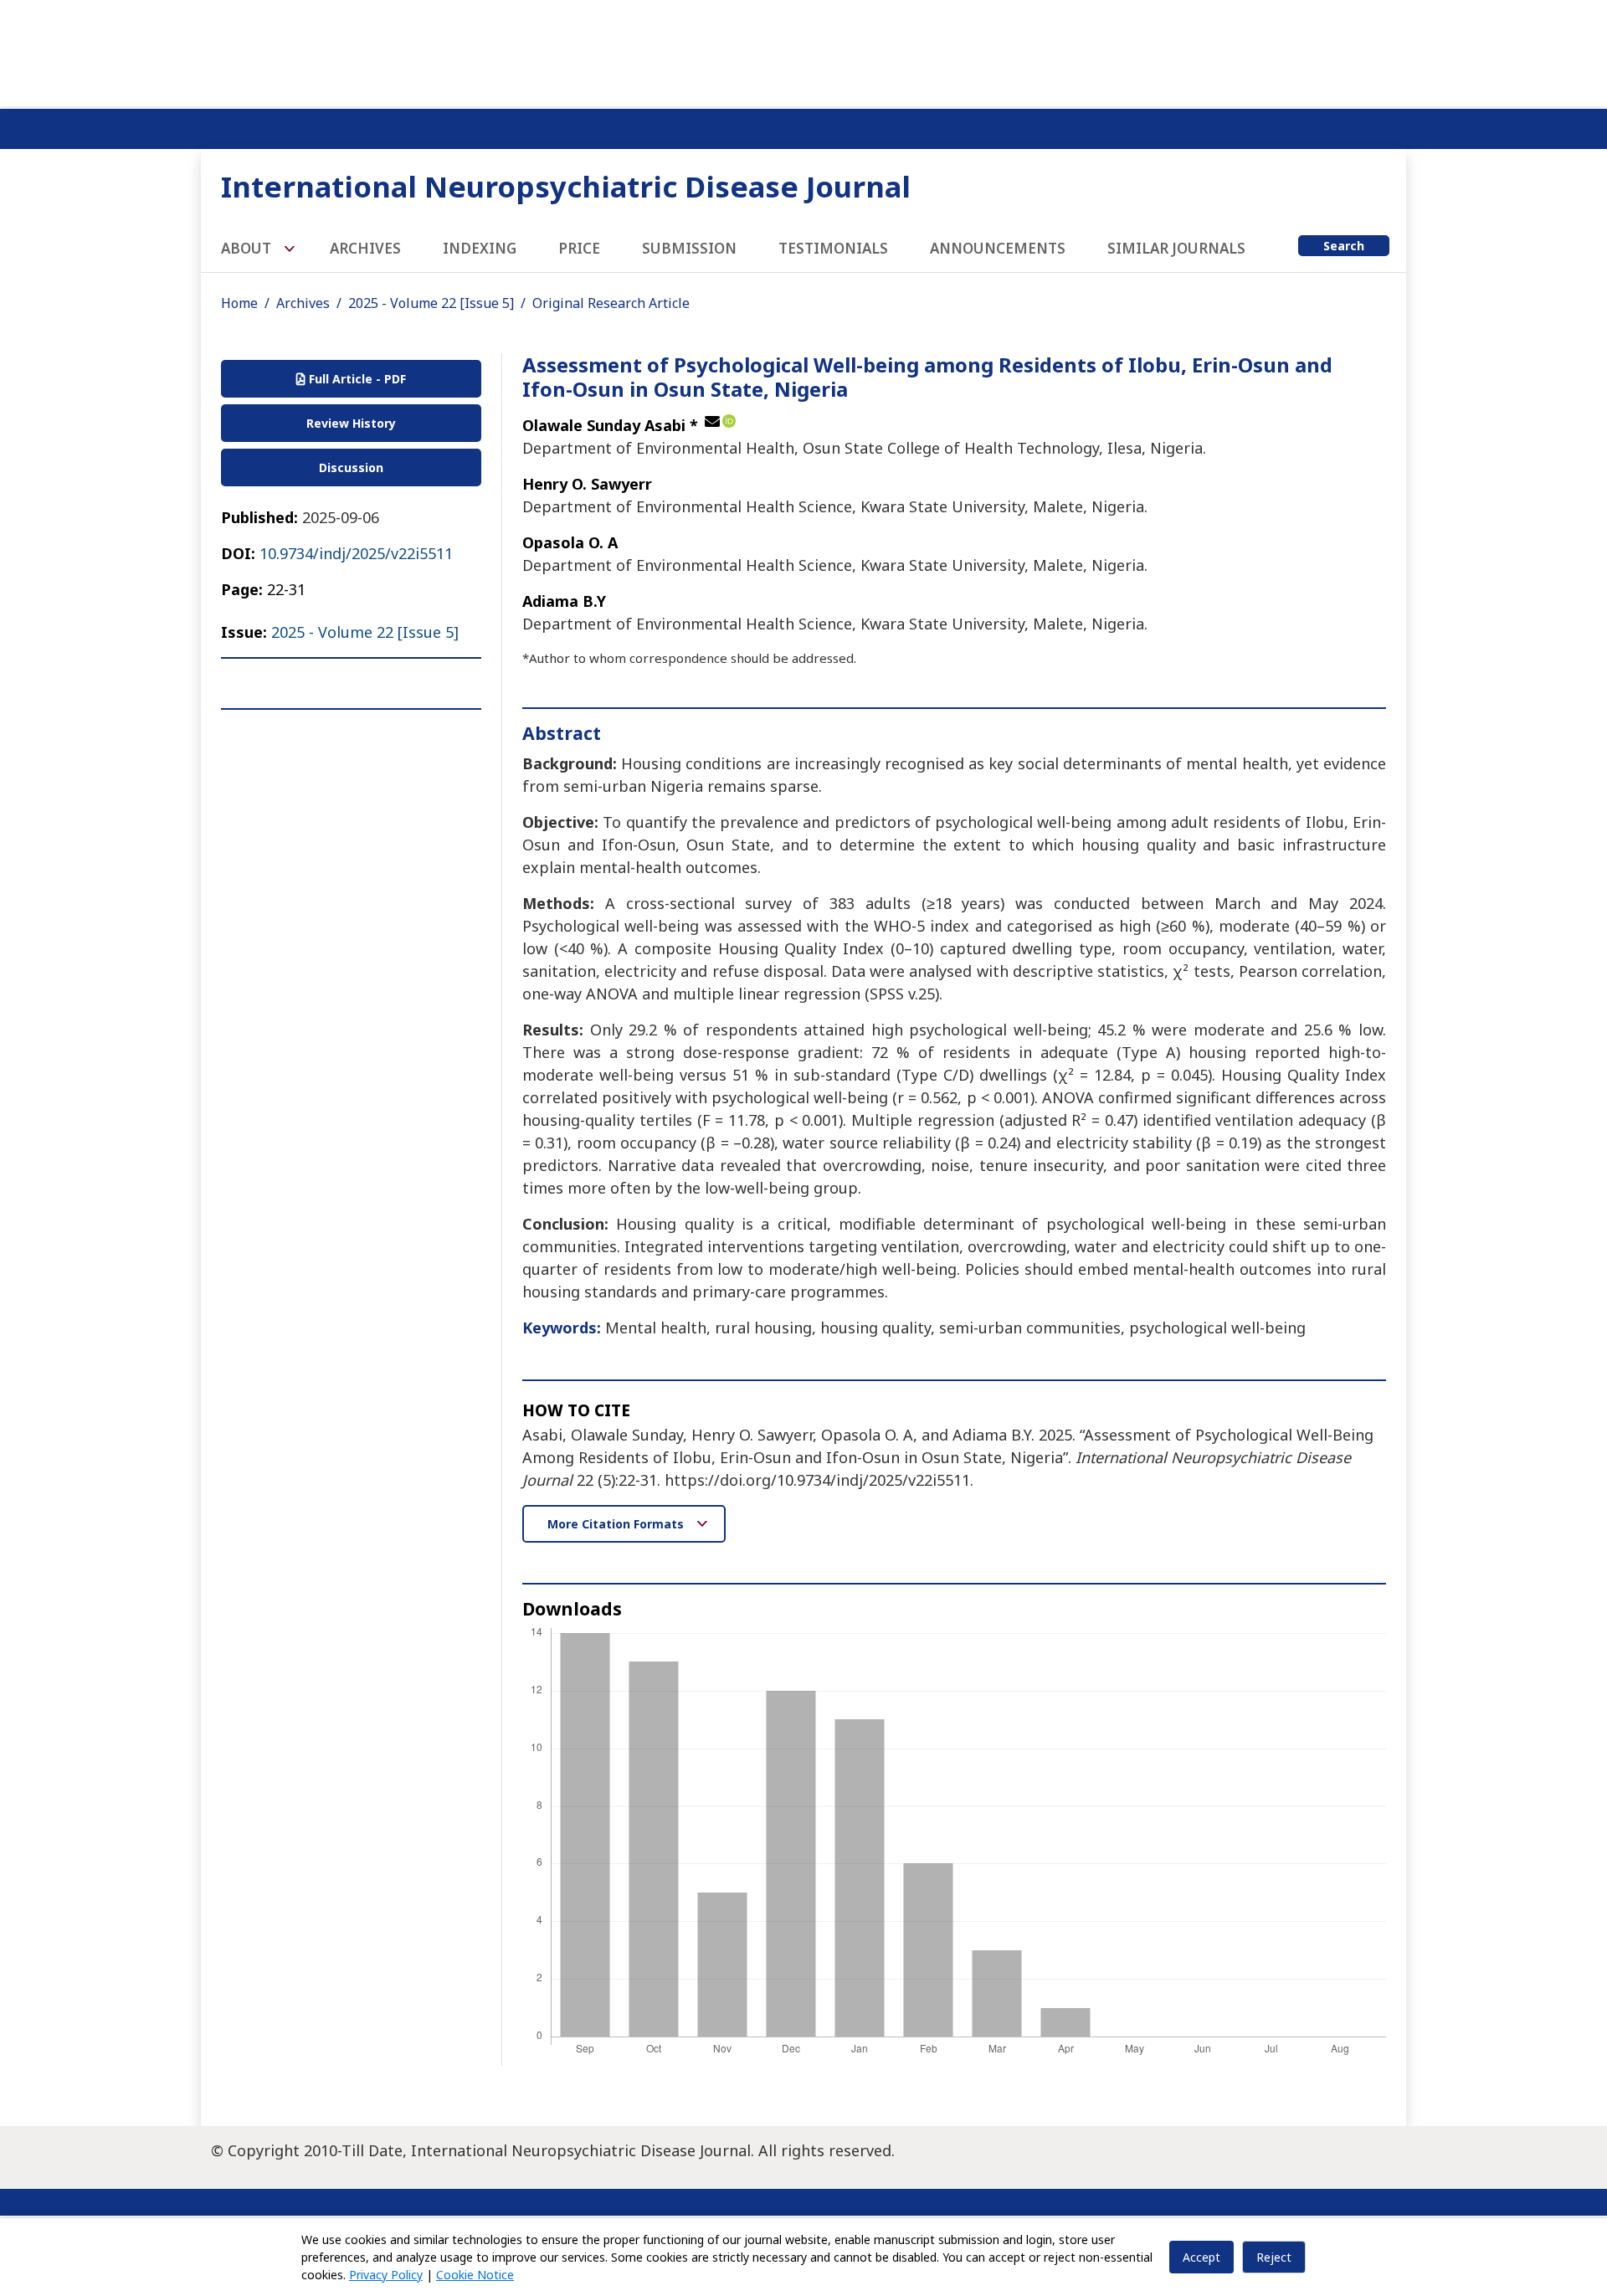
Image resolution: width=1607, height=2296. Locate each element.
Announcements (998, 248)
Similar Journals (1176, 248)
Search (1344, 246)
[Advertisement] (803, 50)
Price (579, 248)
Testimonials (833, 248)
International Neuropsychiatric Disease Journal (566, 186)
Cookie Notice (475, 2275)
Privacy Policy (386, 2275)
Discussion (351, 467)
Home (239, 303)
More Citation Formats (617, 1524)
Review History (351, 423)
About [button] (248, 248)
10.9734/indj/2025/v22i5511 (356, 553)
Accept (1201, 2257)
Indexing (480, 248)
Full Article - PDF (356, 379)
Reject (1274, 2257)
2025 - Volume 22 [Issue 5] (431, 303)
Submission (689, 248)
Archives (365, 248)
